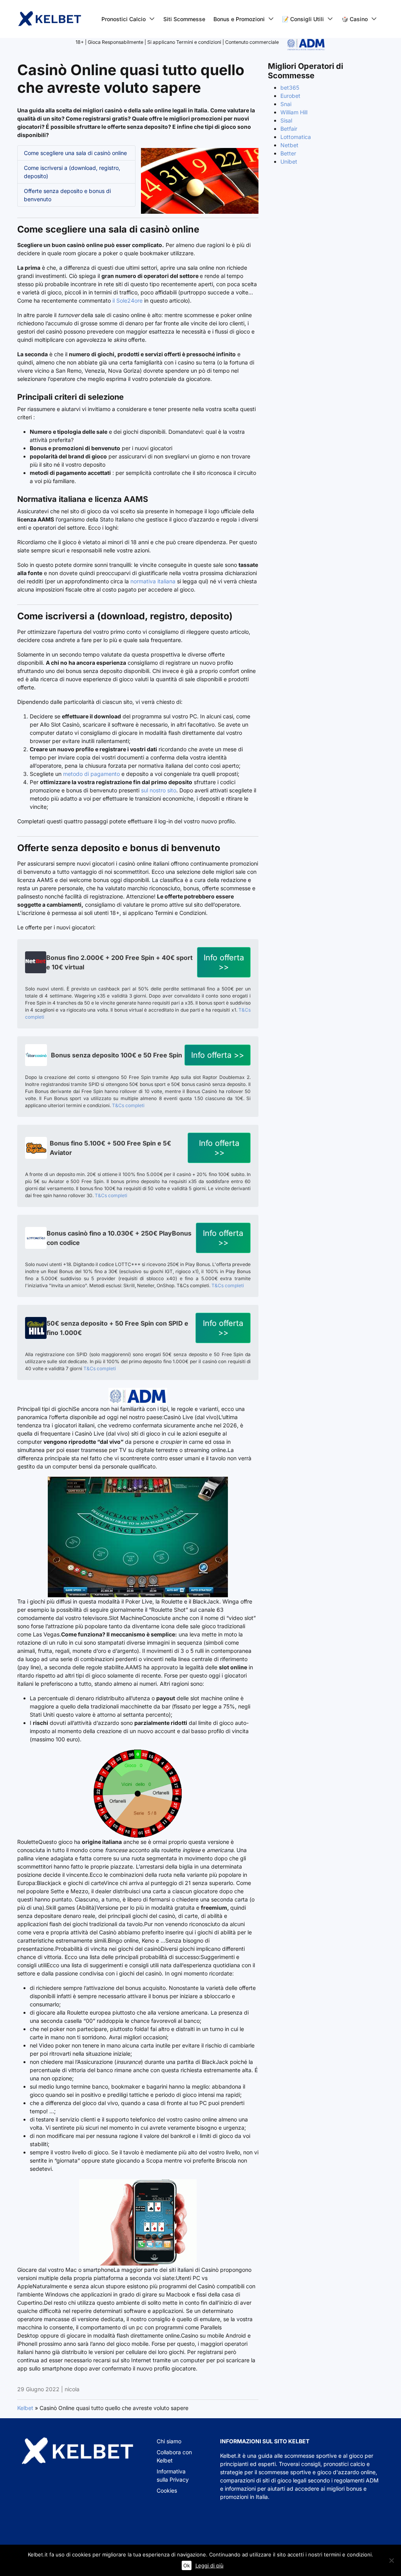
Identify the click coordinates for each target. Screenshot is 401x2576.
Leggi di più (210, 2565)
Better (288, 153)
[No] (391, 2560)
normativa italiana (153, 581)
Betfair (289, 129)
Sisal (286, 120)
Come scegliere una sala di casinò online (75, 153)
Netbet (289, 145)
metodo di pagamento (91, 774)
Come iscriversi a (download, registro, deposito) (72, 172)
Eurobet (290, 96)
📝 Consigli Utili (303, 19)
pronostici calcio (344, 2464)
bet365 (290, 87)
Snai (286, 104)
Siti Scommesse (184, 19)
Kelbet (25, 2408)
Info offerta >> (224, 962)
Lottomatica (296, 137)
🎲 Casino (355, 19)
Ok (187, 2565)
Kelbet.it (230, 2456)
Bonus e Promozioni (239, 19)
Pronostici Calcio (124, 19)
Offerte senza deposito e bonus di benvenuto (67, 195)
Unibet (289, 161)
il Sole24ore (127, 300)
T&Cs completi (128, 1105)
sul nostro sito (159, 790)
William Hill (294, 112)
